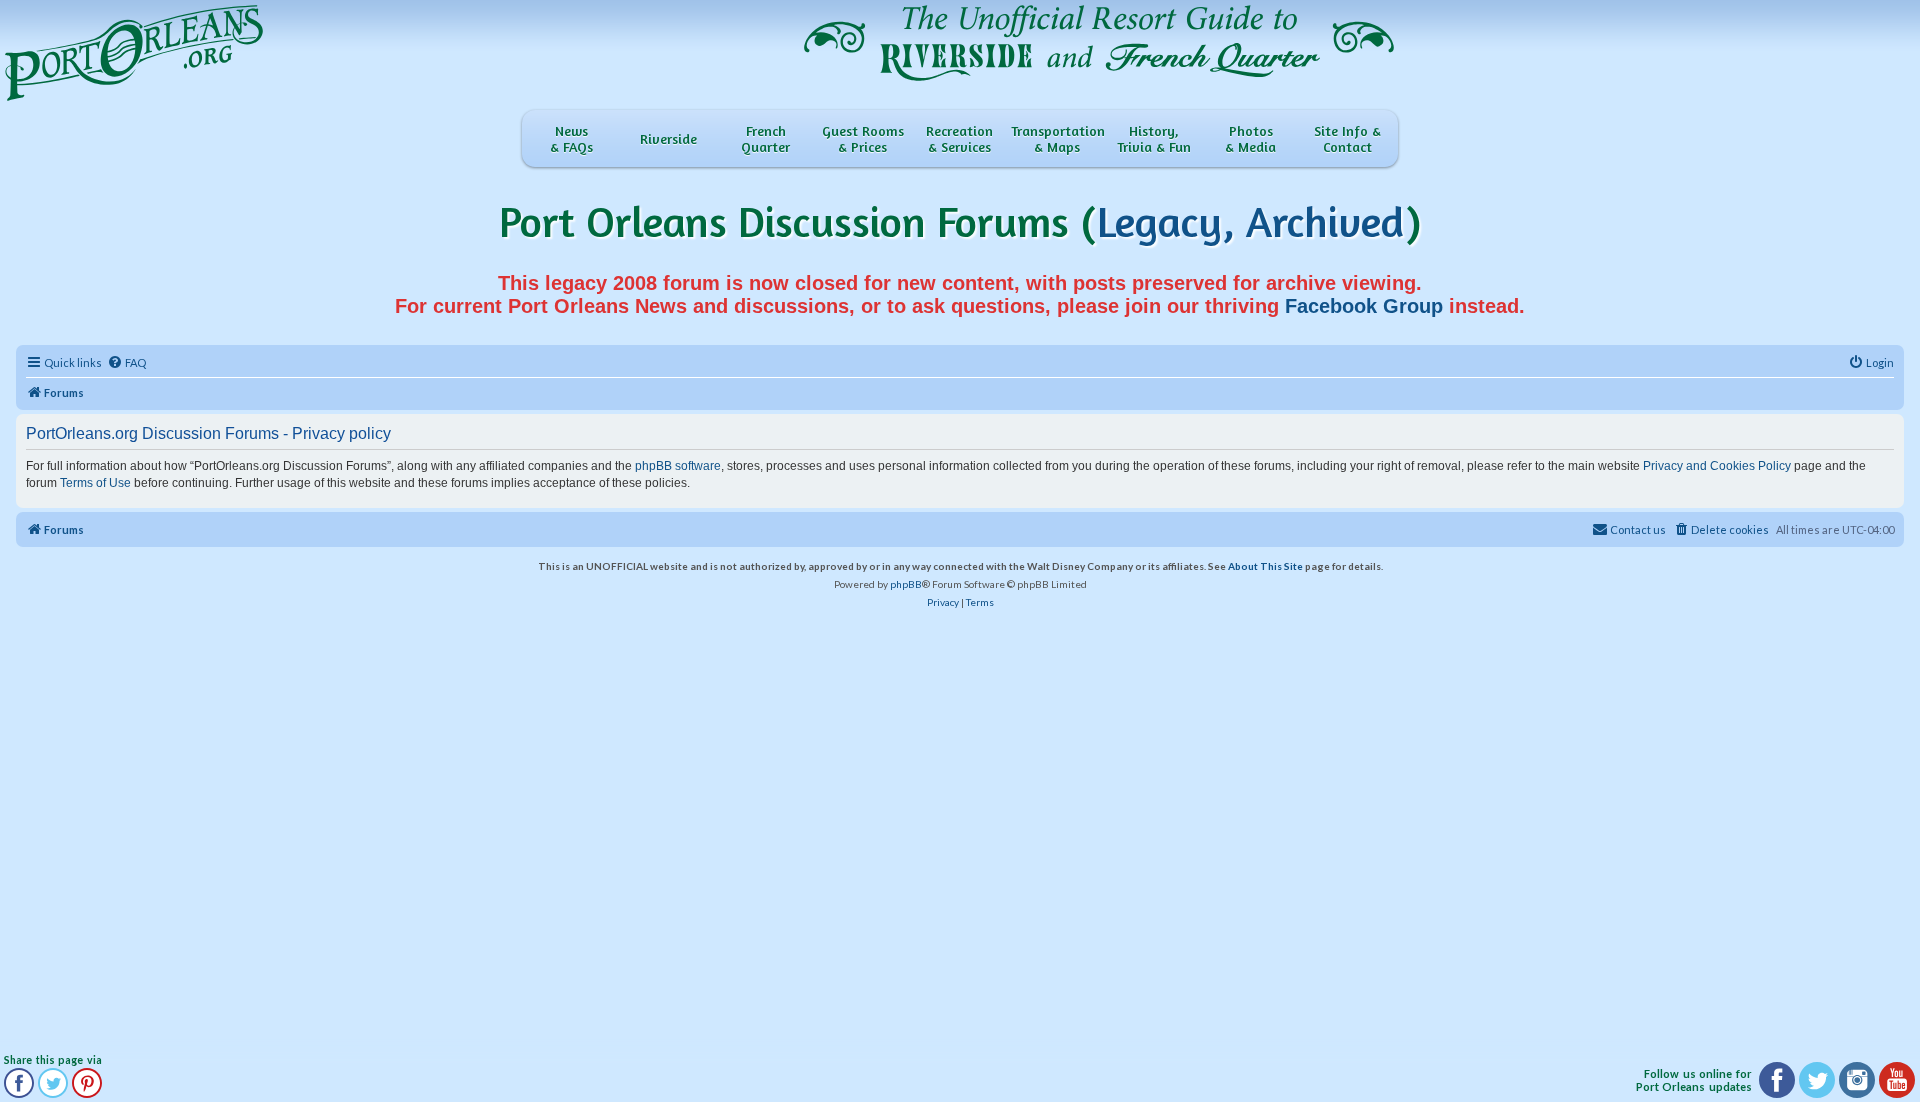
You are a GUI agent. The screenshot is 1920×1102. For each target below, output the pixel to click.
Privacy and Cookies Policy (1717, 466)
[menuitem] (126, 363)
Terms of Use (95, 483)
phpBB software (678, 466)
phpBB (906, 584)
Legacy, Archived (1250, 221)
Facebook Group (1364, 306)
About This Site (1265, 566)
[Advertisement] (601, 834)
